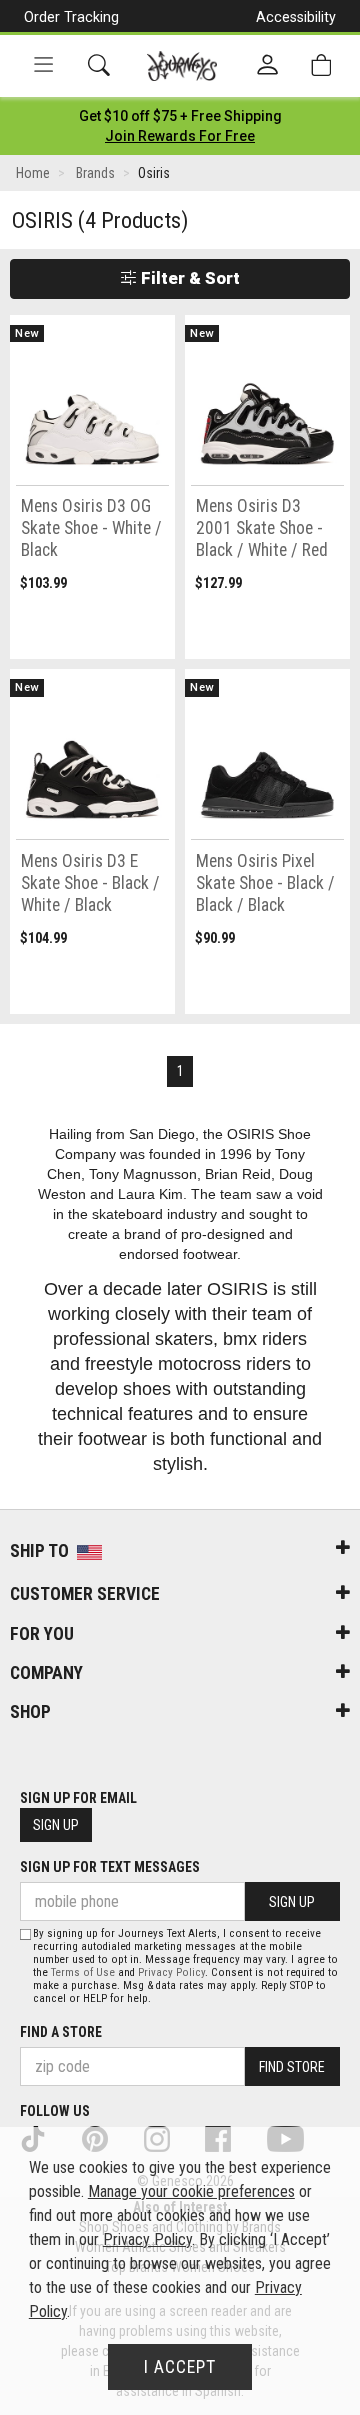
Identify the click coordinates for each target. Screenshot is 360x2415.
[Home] (182, 66)
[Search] (99, 65)
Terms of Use (83, 1972)
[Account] (267, 66)
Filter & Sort (188, 278)
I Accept (180, 2367)
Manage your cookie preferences (191, 2191)
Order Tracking (71, 17)
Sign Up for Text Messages (110, 1867)
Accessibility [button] (296, 17)
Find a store (61, 2032)
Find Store (292, 2067)
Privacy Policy (171, 1972)
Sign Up (56, 1825)
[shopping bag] (321, 65)
